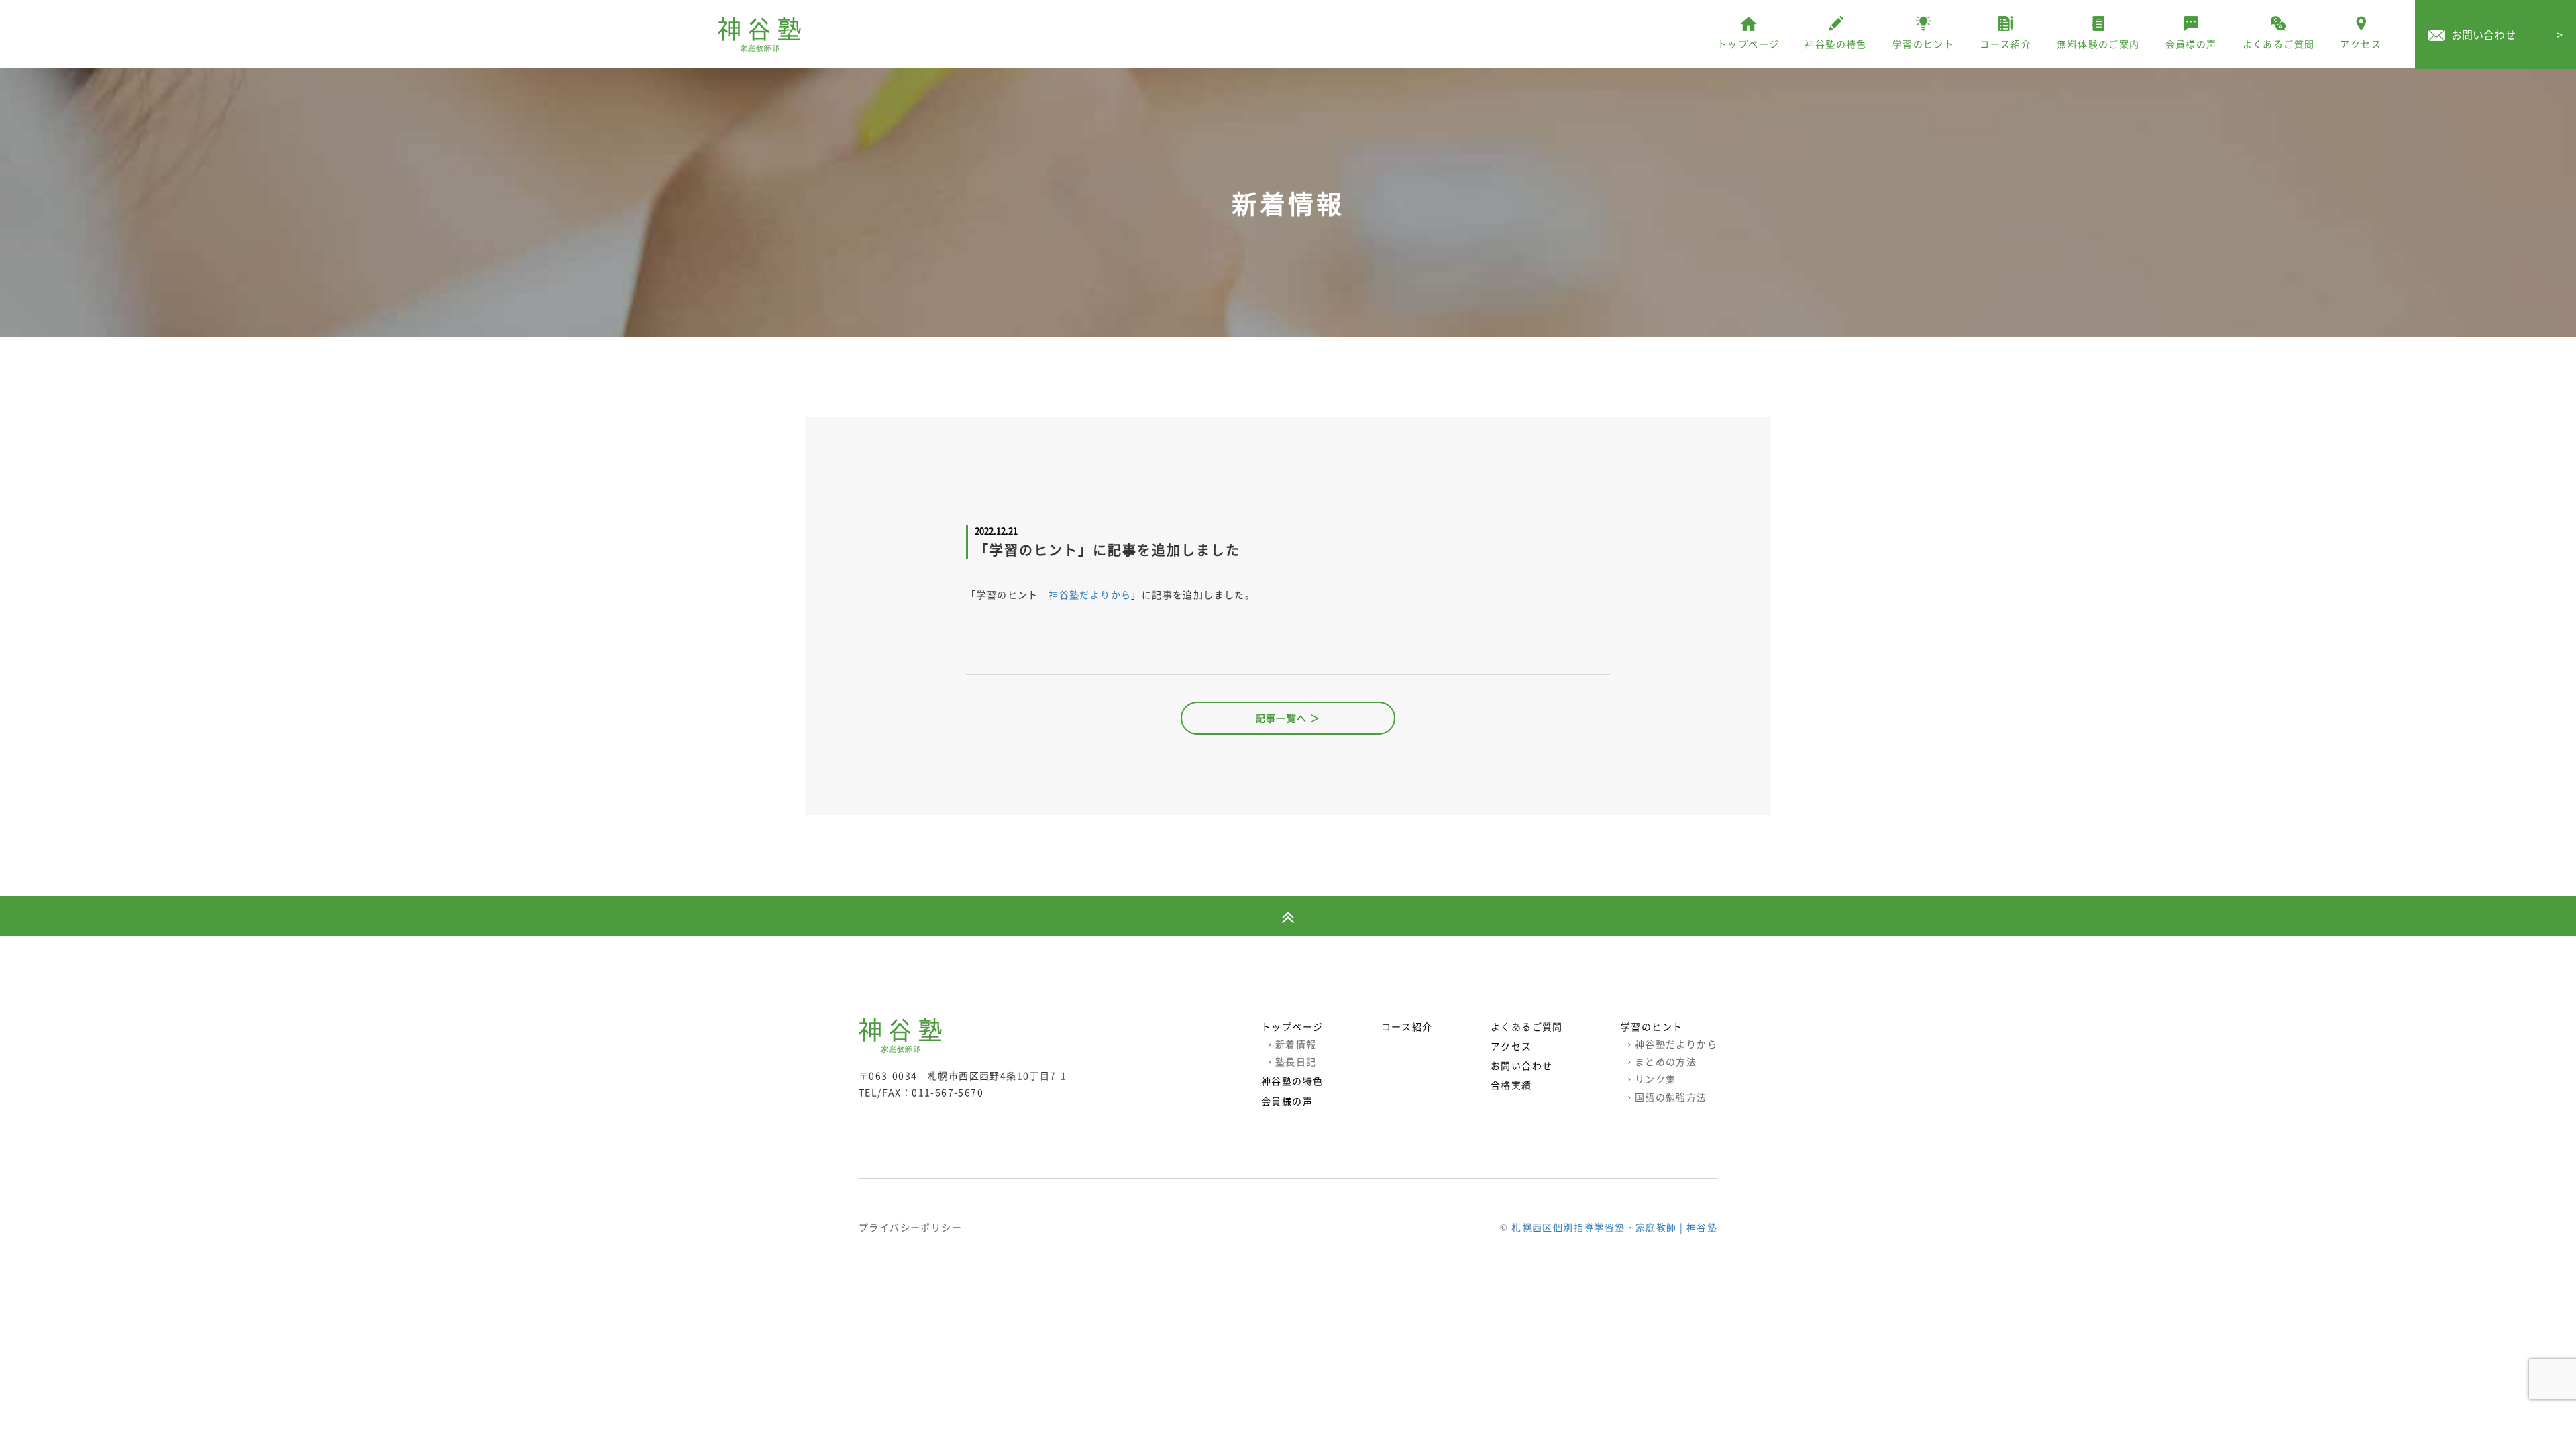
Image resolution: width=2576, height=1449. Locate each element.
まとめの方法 (1662, 1061)
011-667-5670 (948, 1092)
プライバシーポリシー (910, 1227)
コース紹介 (1407, 1026)
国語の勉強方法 (1667, 1097)
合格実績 (1511, 1085)
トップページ (1292, 1026)
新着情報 (1292, 1044)
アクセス (1511, 1046)
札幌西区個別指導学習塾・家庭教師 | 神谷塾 (1614, 1227)
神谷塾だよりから (1090, 594)
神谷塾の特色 (1292, 1081)
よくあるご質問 (1527, 1026)
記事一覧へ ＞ (1288, 718)
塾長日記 (1292, 1061)
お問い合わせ (2507, 34)
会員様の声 (1287, 1101)
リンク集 (1652, 1079)
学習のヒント (1652, 1026)
